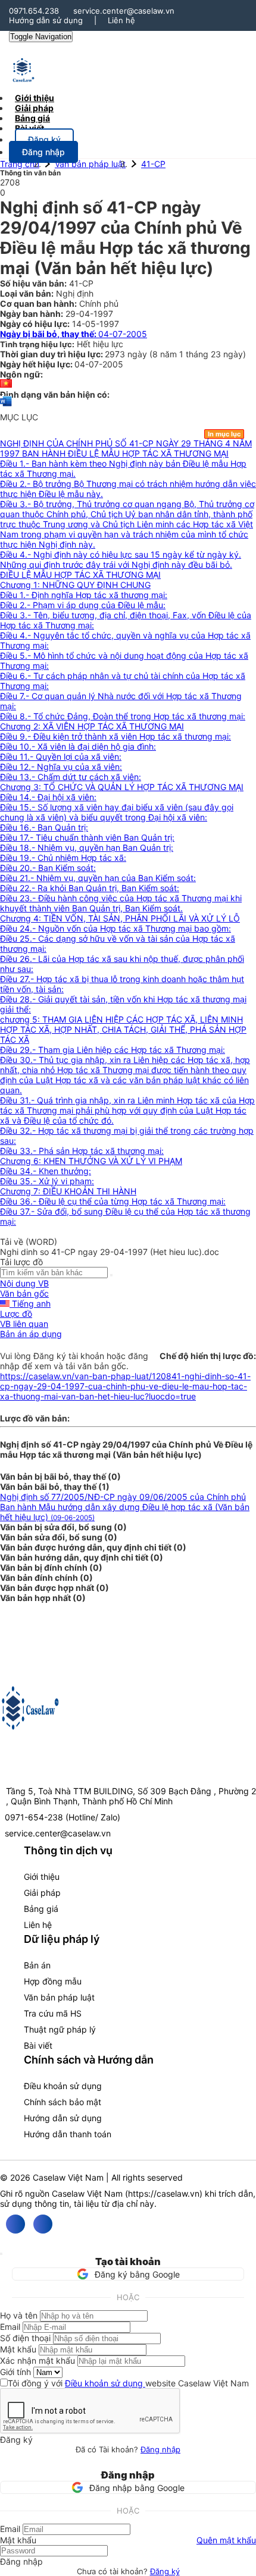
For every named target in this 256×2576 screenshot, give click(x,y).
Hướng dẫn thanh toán (68, 2134)
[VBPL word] (6, 407)
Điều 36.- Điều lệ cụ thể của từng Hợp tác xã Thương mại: (113, 1201)
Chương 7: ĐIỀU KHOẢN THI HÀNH (68, 1191)
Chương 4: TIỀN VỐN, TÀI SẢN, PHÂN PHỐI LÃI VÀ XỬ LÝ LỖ (120, 918)
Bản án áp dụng (31, 1334)
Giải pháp (42, 1893)
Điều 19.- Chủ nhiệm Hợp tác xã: (63, 858)
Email (10, 2327)
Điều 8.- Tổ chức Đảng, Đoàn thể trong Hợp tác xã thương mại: (123, 716)
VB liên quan (24, 1324)
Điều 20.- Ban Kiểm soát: (48, 868)
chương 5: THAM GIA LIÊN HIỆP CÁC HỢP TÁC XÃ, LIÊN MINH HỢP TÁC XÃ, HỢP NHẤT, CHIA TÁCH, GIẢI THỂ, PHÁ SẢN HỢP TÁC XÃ (123, 1029)
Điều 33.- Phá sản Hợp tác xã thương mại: (82, 1151)
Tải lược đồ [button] (21, 1262)
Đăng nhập (160, 2449)
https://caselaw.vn (164, 2193)
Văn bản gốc (24, 1293)
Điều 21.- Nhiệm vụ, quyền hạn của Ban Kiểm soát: (98, 878)
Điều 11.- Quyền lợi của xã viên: (61, 757)
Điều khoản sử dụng (63, 2086)
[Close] (1, 2254)
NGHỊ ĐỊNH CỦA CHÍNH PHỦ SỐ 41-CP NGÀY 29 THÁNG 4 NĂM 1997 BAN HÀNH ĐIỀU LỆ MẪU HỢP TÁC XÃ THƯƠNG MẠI (126, 448)
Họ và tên (19, 2315)
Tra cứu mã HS (53, 2013)
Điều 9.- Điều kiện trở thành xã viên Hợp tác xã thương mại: (115, 736)
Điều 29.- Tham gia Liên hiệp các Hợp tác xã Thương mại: (113, 1050)
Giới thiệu (42, 1877)
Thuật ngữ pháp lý (60, 2029)
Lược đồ (16, 1314)
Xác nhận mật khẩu (38, 2360)
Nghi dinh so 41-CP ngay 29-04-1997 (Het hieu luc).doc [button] (110, 1252)
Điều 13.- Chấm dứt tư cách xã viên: (71, 777)
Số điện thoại (25, 2338)
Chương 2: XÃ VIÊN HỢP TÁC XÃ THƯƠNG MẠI (92, 726)
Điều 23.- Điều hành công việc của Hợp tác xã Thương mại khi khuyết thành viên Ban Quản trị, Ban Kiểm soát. (121, 903)
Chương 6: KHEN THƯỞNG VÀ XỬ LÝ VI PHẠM (91, 1161)
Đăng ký (165, 2571)
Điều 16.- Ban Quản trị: (44, 827)
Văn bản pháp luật (90, 164)
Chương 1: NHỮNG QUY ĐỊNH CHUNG (75, 585)
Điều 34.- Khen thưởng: (46, 1171)
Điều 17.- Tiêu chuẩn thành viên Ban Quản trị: (87, 837)
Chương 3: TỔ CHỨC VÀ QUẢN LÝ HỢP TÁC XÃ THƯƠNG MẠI (122, 787)
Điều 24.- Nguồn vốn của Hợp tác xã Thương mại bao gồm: (115, 928)
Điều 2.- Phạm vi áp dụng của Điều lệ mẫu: (83, 605)
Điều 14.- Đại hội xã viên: (48, 797)
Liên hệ (121, 20)
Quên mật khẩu (226, 2540)
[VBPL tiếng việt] (6, 384)
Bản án (37, 1965)
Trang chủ (20, 164)
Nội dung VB (24, 1283)
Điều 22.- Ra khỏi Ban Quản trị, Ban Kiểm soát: (90, 888)
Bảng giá (41, 1909)
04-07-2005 (74, 334)
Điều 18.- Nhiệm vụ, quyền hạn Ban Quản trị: (87, 847)
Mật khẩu (18, 2349)
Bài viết (29, 128)
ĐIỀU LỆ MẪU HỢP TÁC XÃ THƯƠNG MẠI (80, 575)
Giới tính (15, 2372)
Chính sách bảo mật (63, 2102)
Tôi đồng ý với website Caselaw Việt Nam (128, 2383)
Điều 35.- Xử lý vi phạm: (47, 1181)
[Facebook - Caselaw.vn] (15, 2224)
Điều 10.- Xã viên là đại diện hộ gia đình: (78, 746)
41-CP (153, 164)
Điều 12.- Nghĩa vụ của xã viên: (61, 767)
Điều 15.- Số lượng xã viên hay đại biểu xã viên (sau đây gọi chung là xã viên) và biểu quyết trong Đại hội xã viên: (117, 812)
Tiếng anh (30, 1303)
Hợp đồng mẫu (53, 1981)
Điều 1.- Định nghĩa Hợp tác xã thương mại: (84, 595)
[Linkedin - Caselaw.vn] (43, 2224)
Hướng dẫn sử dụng (46, 20)
